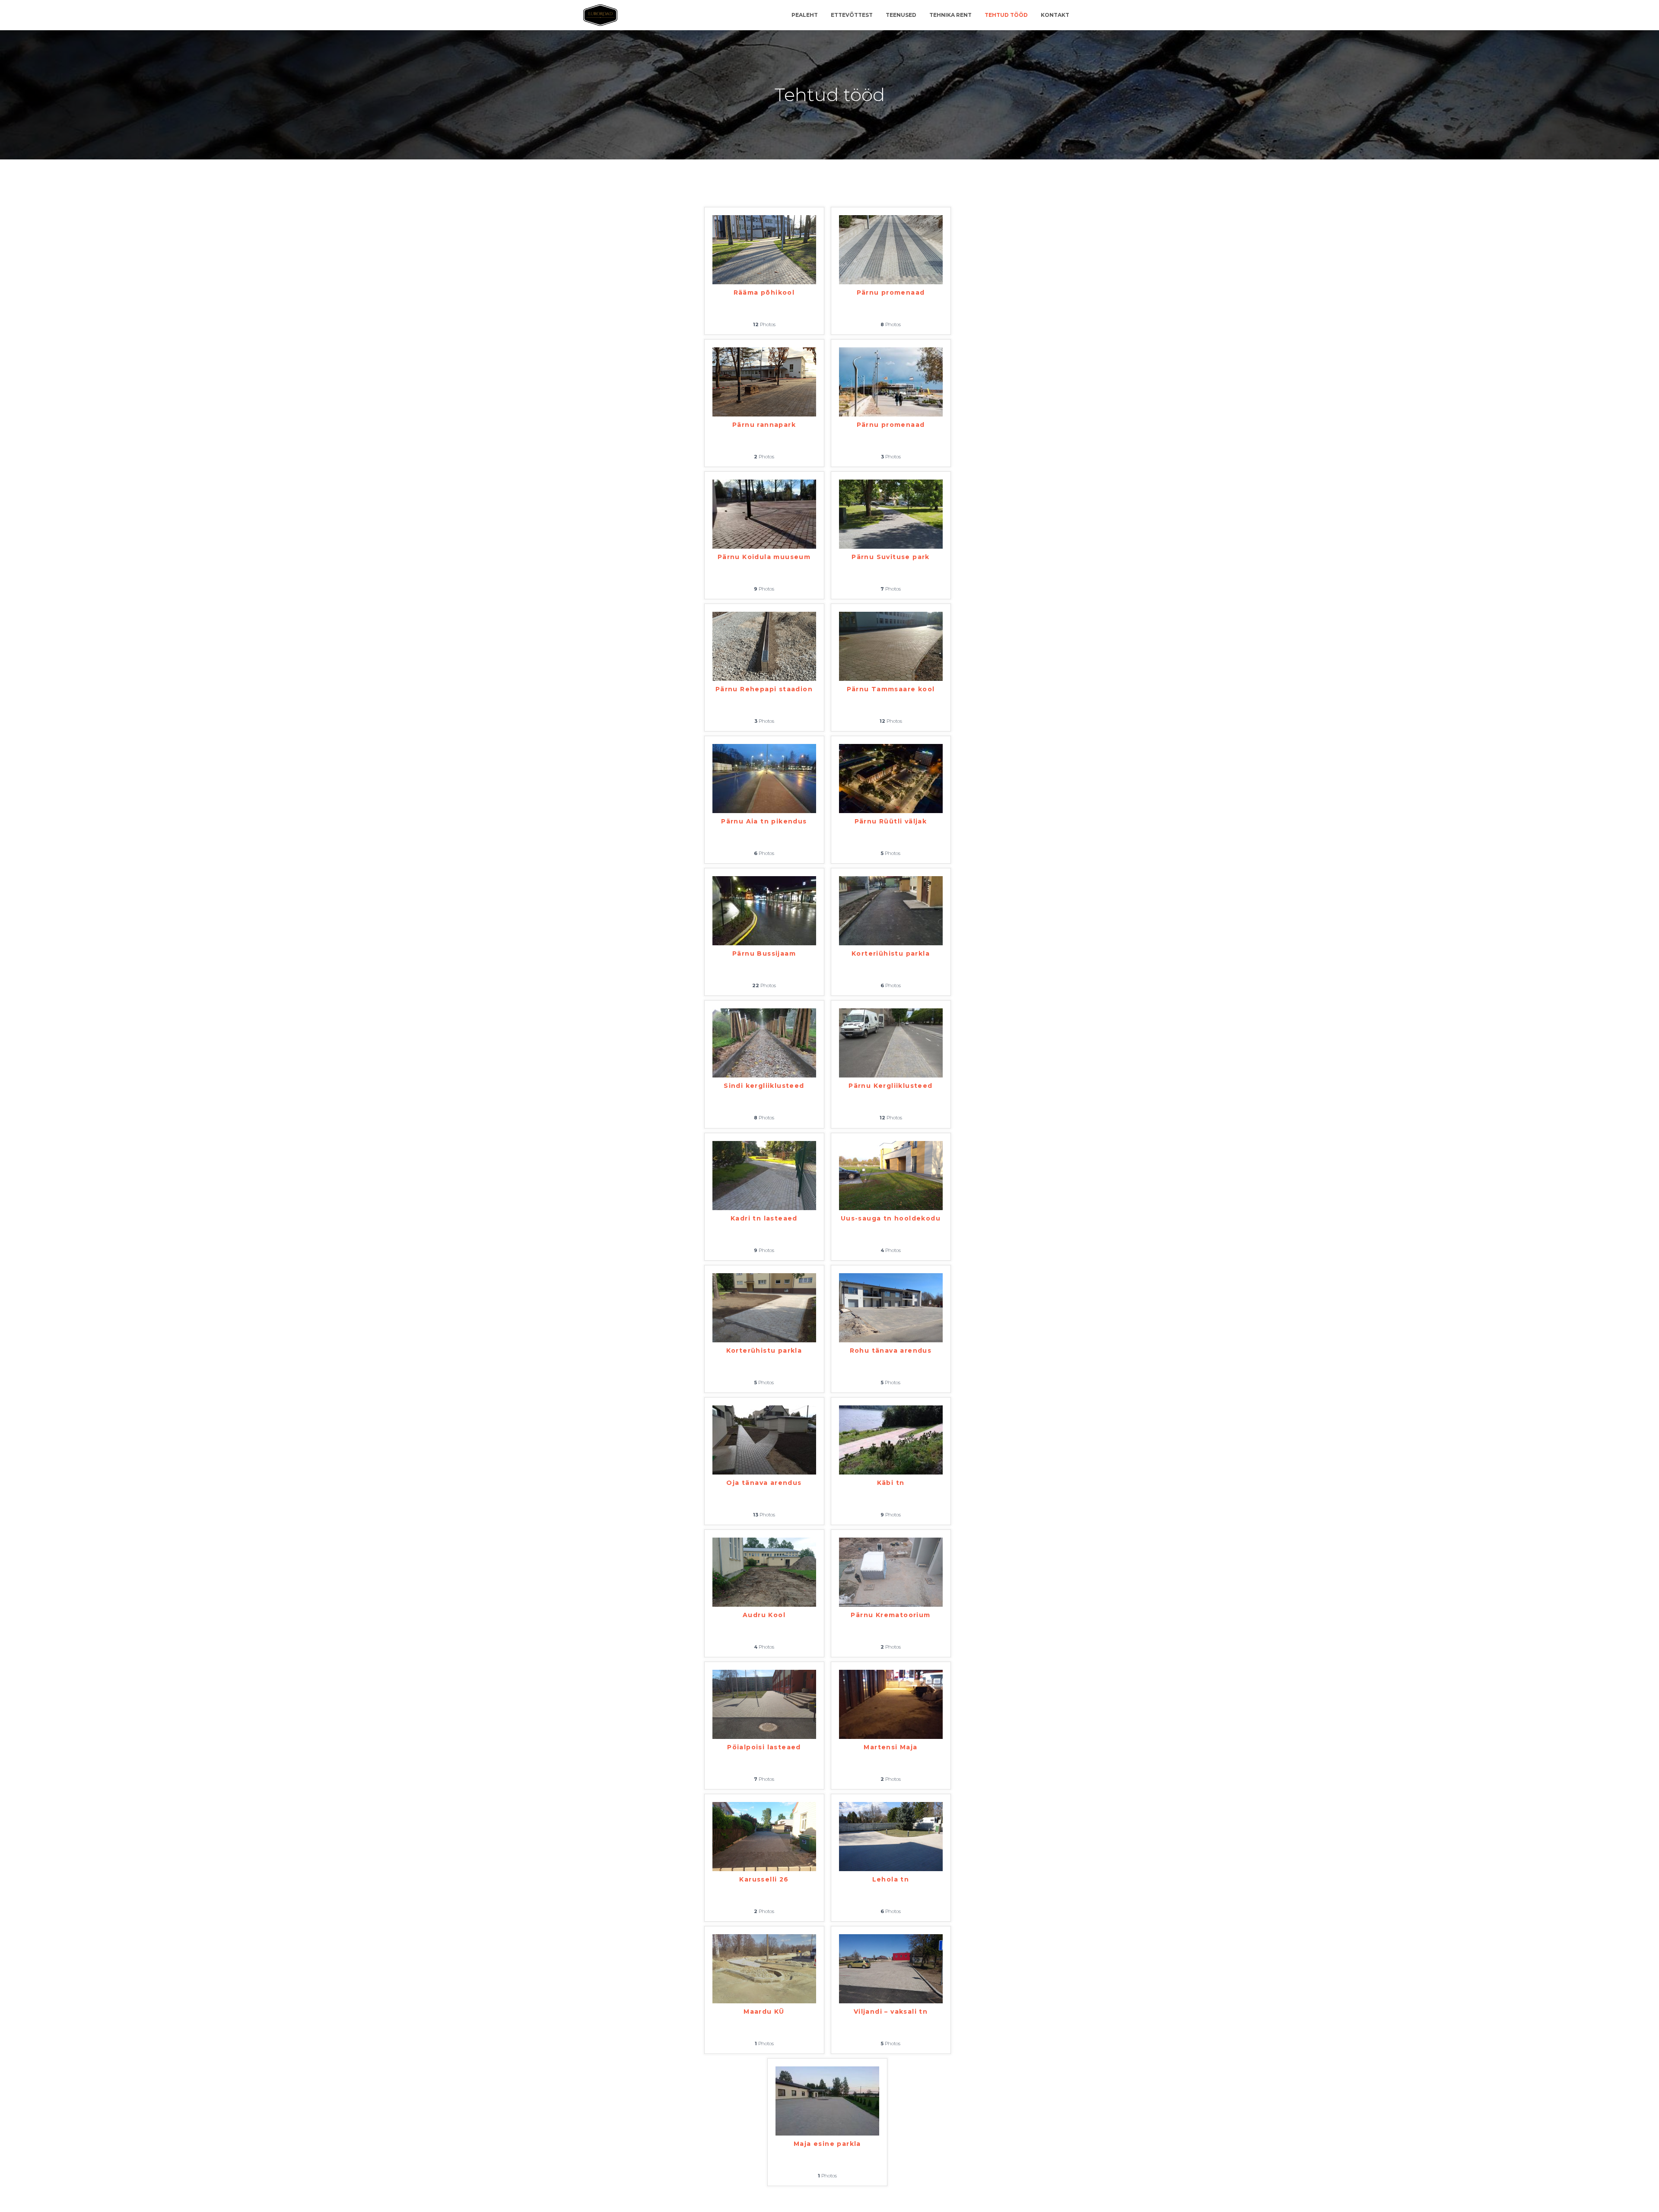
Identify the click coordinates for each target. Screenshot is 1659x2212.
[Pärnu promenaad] (891, 249)
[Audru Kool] (764, 1572)
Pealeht (805, 15)
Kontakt (1055, 15)
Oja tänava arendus (764, 1483)
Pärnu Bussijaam (764, 953)
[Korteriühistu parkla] (891, 910)
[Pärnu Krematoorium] (891, 1572)
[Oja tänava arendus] (764, 1439)
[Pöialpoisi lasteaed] (764, 1704)
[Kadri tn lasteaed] (764, 1175)
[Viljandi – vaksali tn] (891, 1968)
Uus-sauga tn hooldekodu (891, 1218)
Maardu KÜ (764, 2012)
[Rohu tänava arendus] (891, 1307)
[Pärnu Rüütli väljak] (891, 778)
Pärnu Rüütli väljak (891, 821)
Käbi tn (891, 1483)
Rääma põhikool (764, 292)
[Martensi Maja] (891, 1704)
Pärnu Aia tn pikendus (764, 821)
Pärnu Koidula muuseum (764, 557)
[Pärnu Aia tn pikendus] (764, 778)
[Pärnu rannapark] (764, 381)
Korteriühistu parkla (891, 953)
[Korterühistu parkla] (764, 1307)
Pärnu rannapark (764, 425)
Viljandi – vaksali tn (891, 2012)
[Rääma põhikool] (764, 249)
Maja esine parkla (827, 2144)
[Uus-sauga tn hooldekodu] (891, 1175)
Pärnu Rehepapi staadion (764, 689)
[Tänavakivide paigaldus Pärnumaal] (600, 15)
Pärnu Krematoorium (890, 1615)
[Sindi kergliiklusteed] (764, 1042)
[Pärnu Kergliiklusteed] (891, 1042)
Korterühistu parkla (764, 1351)
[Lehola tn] (891, 1836)
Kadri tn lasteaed (764, 1218)
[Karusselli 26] (764, 1836)
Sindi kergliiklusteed (764, 1086)
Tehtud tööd (1006, 15)
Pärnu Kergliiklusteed (890, 1086)
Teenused (901, 15)
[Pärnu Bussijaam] (764, 910)
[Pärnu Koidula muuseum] (764, 514)
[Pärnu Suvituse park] (891, 514)
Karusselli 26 (764, 1879)
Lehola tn (891, 1879)
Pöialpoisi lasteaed (764, 1747)
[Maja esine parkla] (827, 2101)
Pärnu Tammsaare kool (891, 689)
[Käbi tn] (891, 1439)
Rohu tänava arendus (891, 1351)
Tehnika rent (950, 15)
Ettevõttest (852, 15)
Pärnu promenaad (891, 292)
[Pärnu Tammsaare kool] (891, 646)
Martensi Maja (890, 1747)
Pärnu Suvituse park (891, 557)
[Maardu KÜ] (764, 1968)
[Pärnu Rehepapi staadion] (764, 646)
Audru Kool (764, 1615)
